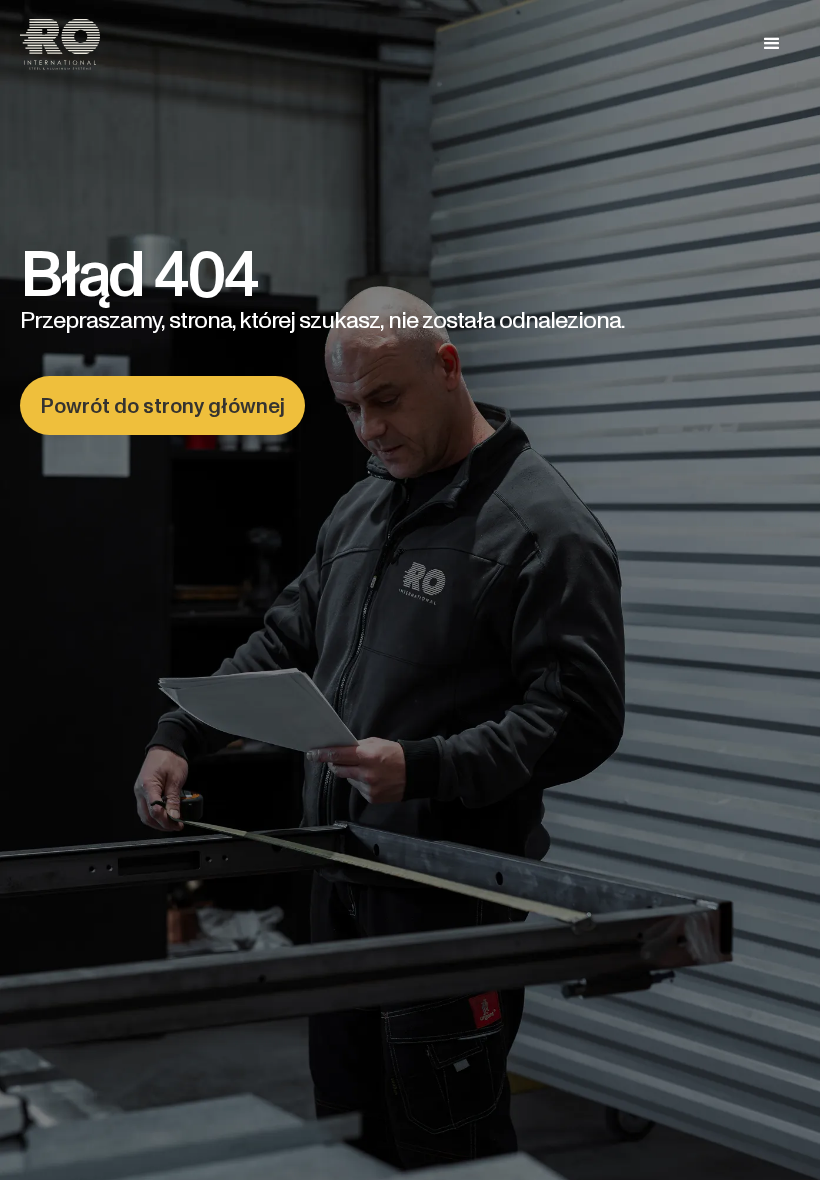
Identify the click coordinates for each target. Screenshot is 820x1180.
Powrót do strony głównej (162, 405)
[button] (772, 44)
